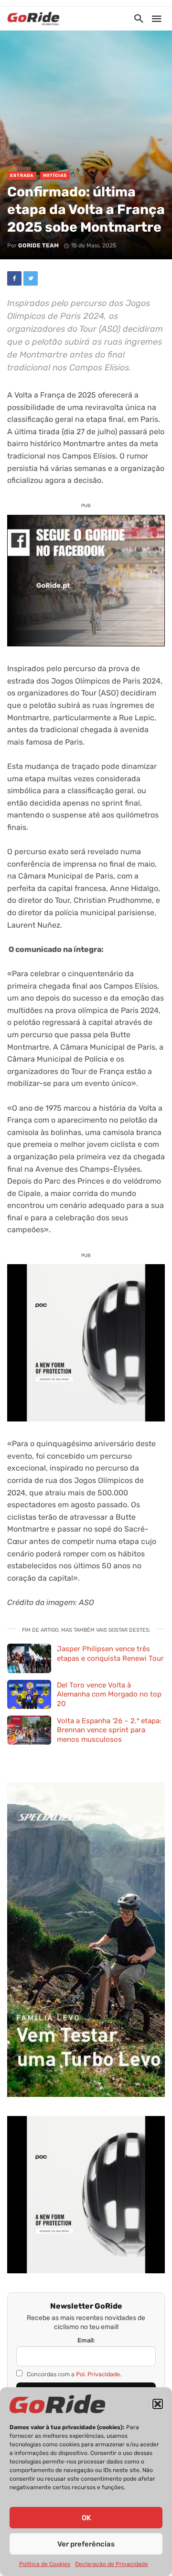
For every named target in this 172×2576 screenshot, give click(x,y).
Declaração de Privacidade (112, 2564)
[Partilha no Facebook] (14, 278)
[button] (158, 2404)
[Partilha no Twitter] (31, 278)
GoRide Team (38, 245)
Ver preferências (86, 2544)
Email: (86, 2340)
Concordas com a (73, 2374)
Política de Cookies (45, 2564)
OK (86, 2518)
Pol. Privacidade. (99, 2374)
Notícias (55, 175)
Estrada (22, 175)
